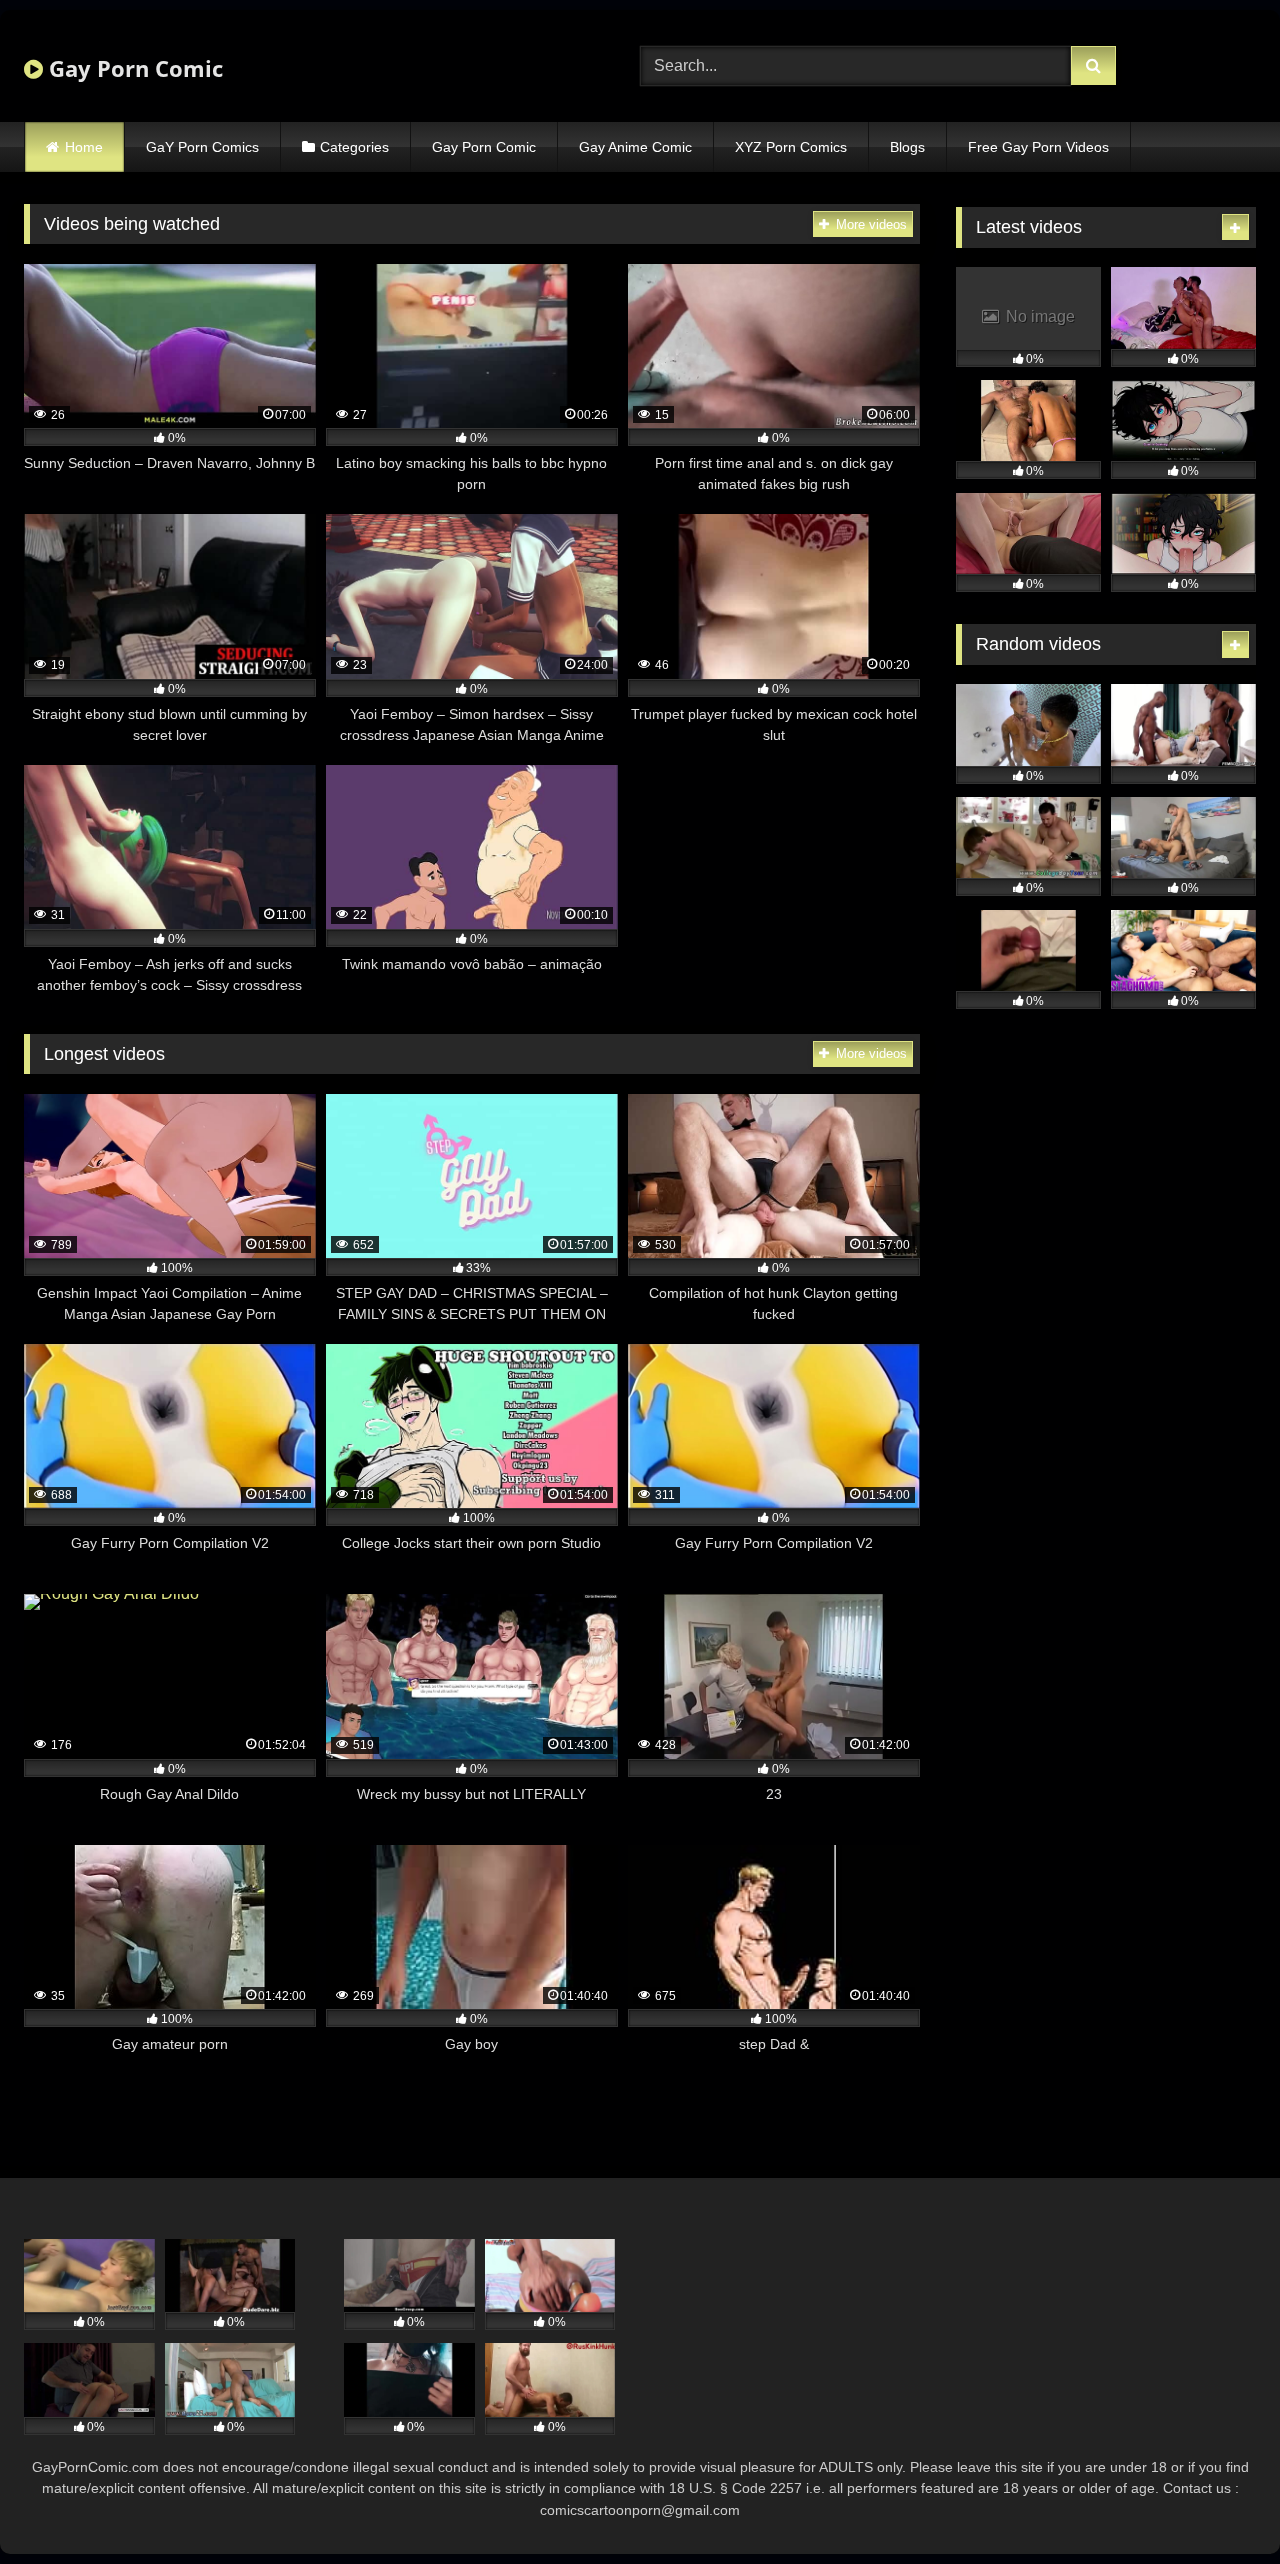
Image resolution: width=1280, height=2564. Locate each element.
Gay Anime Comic (635, 147)
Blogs (907, 147)
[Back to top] (1218, 2504)
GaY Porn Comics (202, 147)
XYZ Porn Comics (791, 147)
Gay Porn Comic (133, 68)
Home (84, 147)
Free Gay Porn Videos (1038, 147)
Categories (354, 147)
